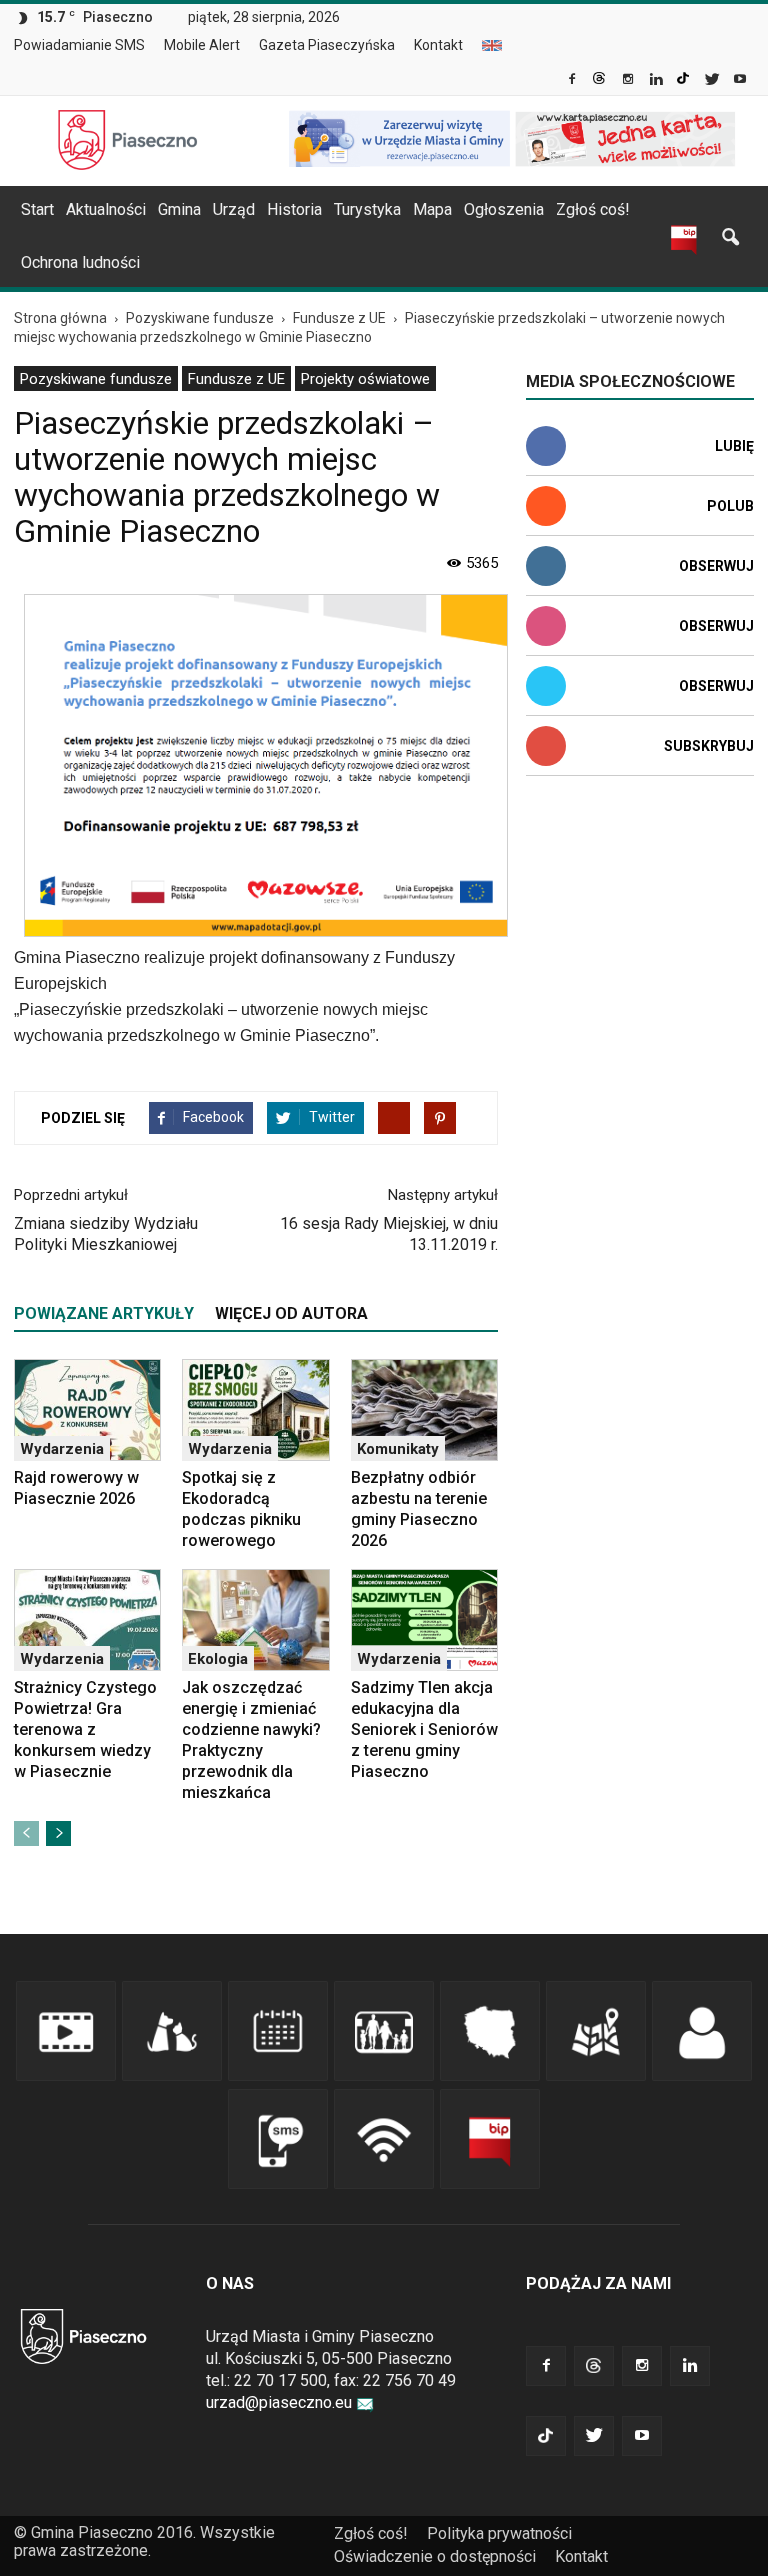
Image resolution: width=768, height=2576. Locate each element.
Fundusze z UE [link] (236, 379)
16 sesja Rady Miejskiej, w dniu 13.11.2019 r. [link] (389, 1234)
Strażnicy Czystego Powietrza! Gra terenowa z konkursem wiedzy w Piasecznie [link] (85, 1729)
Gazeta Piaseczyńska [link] (327, 45)
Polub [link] (730, 506)
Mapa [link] (432, 209)
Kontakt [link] (438, 45)
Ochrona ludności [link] (80, 262)
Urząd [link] (234, 209)
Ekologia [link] (218, 1659)
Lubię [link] (734, 446)
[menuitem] (87, 46)
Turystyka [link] (367, 209)
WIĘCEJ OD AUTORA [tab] (291, 1313)
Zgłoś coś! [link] (593, 209)
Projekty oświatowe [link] (365, 379)
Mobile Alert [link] (202, 45)
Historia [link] (294, 209)
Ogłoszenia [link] (504, 209)
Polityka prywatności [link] (499, 2533)
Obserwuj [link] (716, 566)
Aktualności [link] (106, 209)
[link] (573, 81)
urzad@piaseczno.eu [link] (279, 2402)
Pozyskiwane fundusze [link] (96, 379)
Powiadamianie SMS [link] (79, 45)
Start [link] (37, 209)
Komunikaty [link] (398, 1449)
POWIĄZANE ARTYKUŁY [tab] (104, 1313)
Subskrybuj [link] (709, 746)
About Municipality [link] (492, 45)
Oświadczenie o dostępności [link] (435, 2556)
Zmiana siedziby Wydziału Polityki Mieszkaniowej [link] (106, 1234)
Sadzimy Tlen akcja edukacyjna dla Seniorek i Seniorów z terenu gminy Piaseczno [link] (424, 1729)
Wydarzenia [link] (62, 1449)
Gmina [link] (179, 209)
